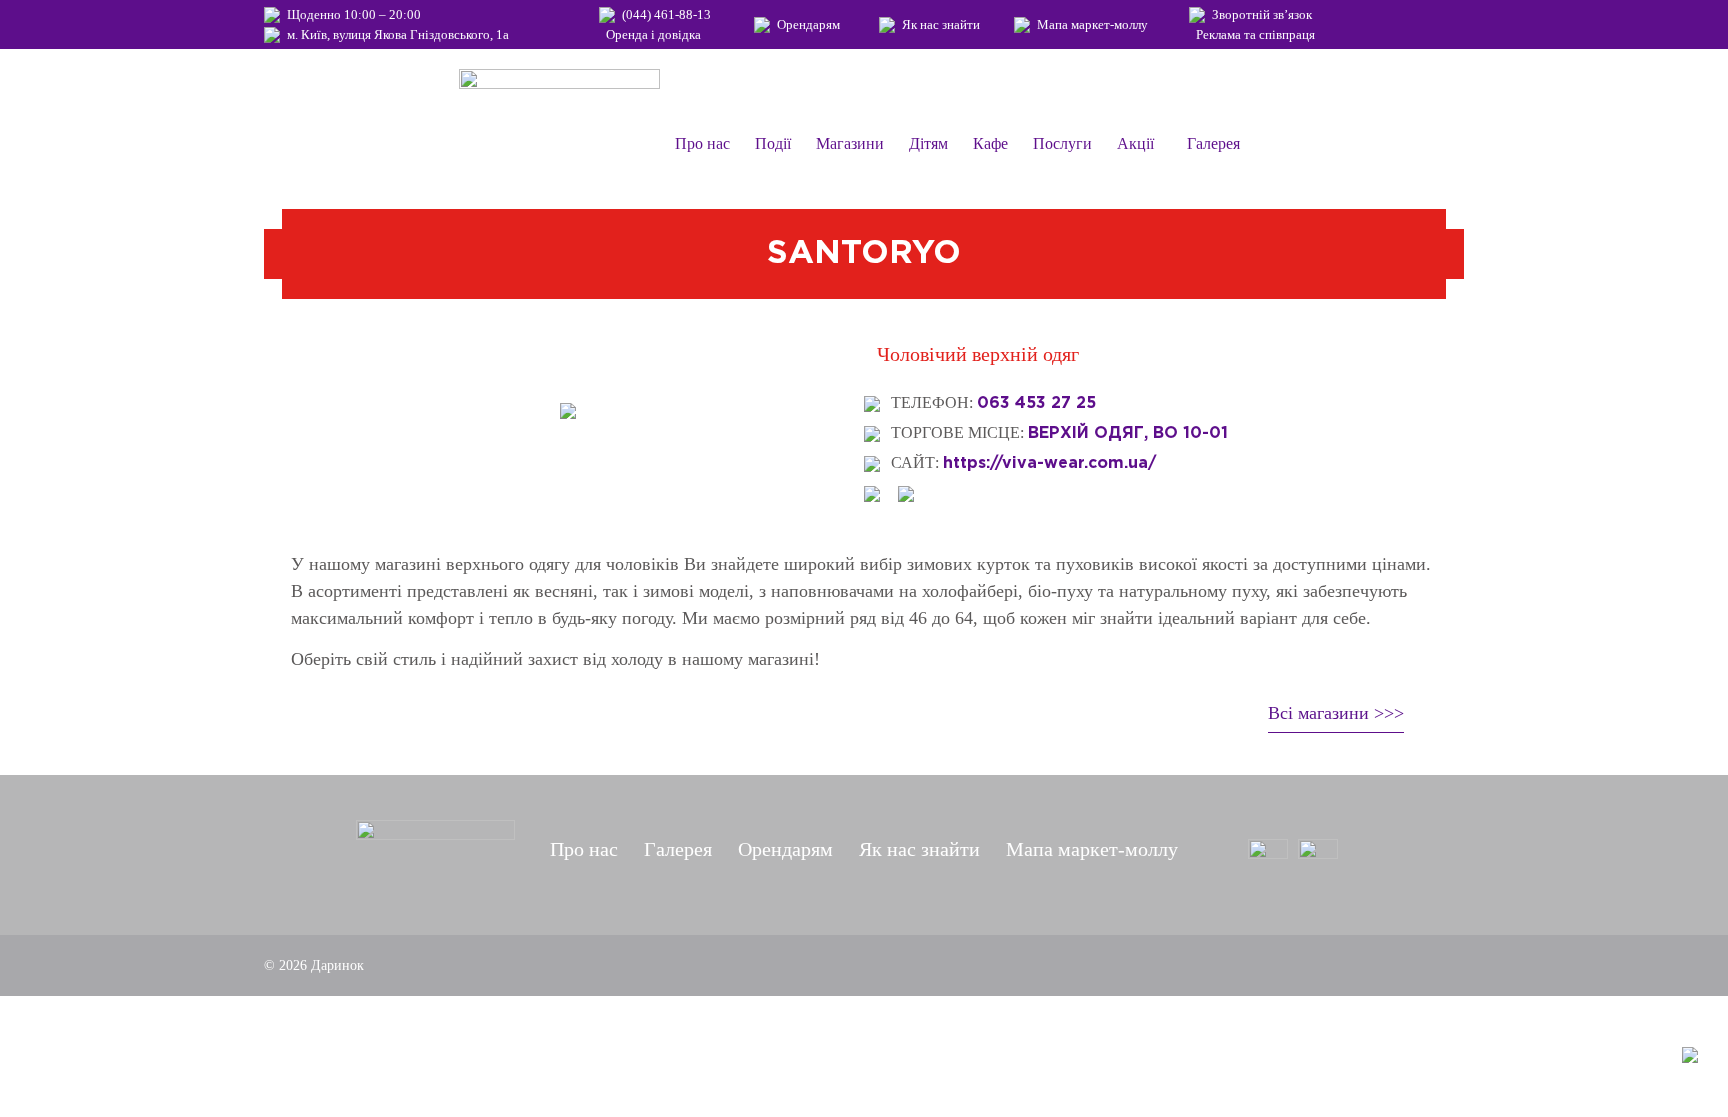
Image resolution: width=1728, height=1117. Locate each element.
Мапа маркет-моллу (1092, 24)
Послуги (1062, 143)
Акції (1135, 143)
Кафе (990, 143)
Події (773, 143)
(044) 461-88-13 (666, 14)
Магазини (850, 143)
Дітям (928, 143)
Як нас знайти (941, 24)
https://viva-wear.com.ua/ (1049, 462)
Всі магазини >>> (1336, 713)
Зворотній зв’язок (1262, 14)
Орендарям (808, 24)
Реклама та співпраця (1255, 34)
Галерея (1213, 143)
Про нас (702, 143)
